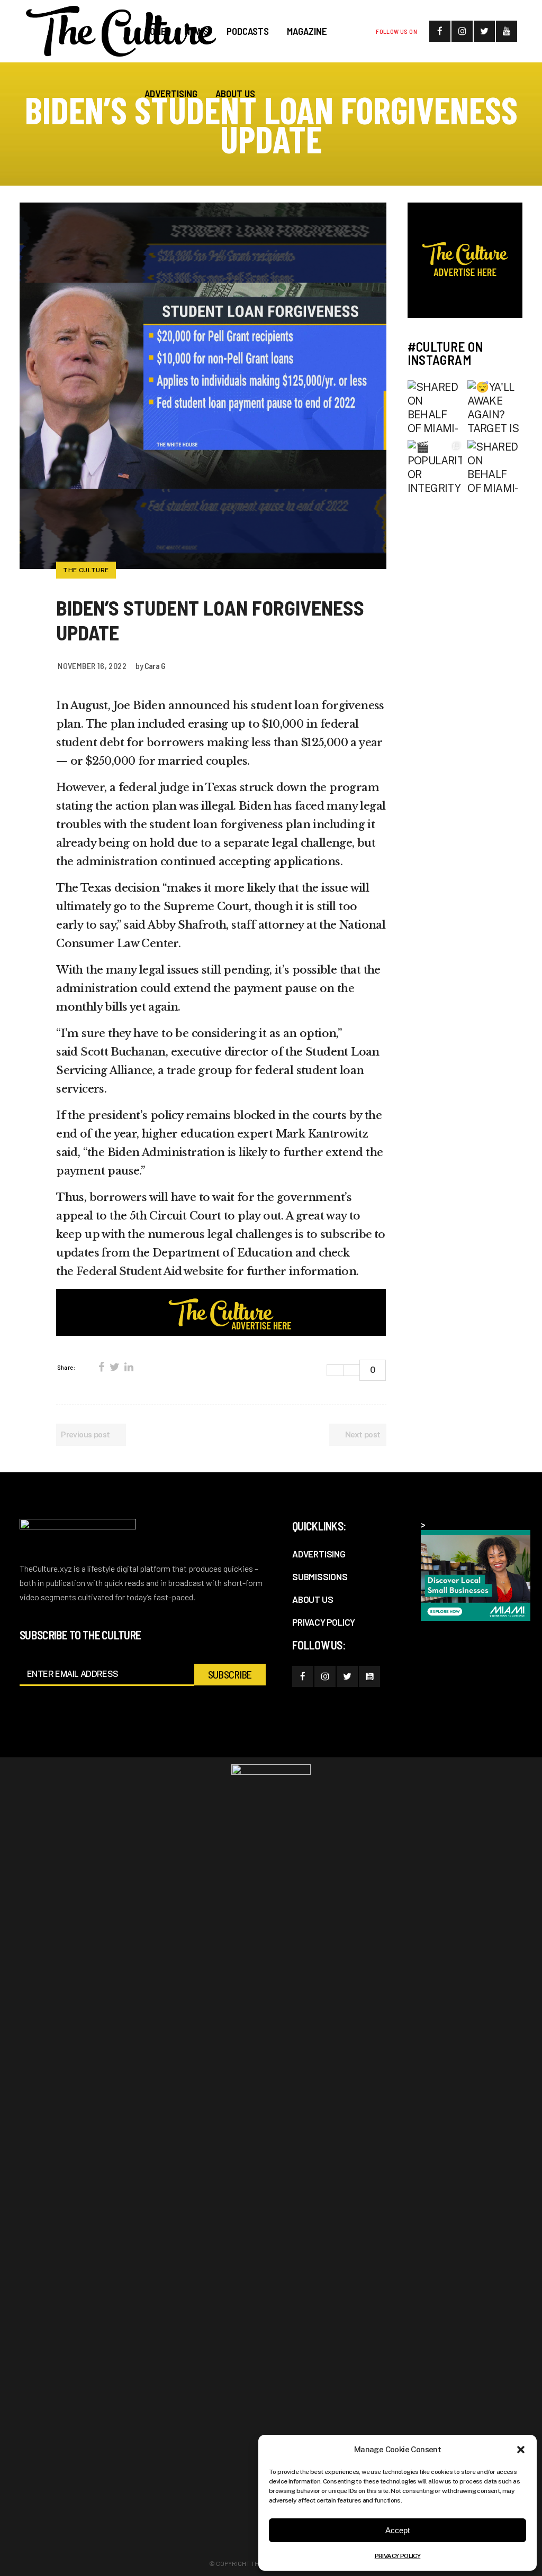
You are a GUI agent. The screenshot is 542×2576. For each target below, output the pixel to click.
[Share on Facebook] (101, 1367)
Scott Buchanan (123, 1052)
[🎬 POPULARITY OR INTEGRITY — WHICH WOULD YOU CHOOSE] (435, 467)
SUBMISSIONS (320, 1576)
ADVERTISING (319, 1554)
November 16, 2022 (92, 666)
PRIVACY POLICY (398, 2556)
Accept (398, 2530)
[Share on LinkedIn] (129, 1367)
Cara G (155, 666)
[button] (521, 2450)
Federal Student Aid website (150, 1271)
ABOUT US (313, 1599)
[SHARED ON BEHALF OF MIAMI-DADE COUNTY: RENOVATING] (435, 408)
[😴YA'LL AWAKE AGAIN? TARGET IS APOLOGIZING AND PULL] (495, 408)
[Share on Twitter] (114, 1367)
